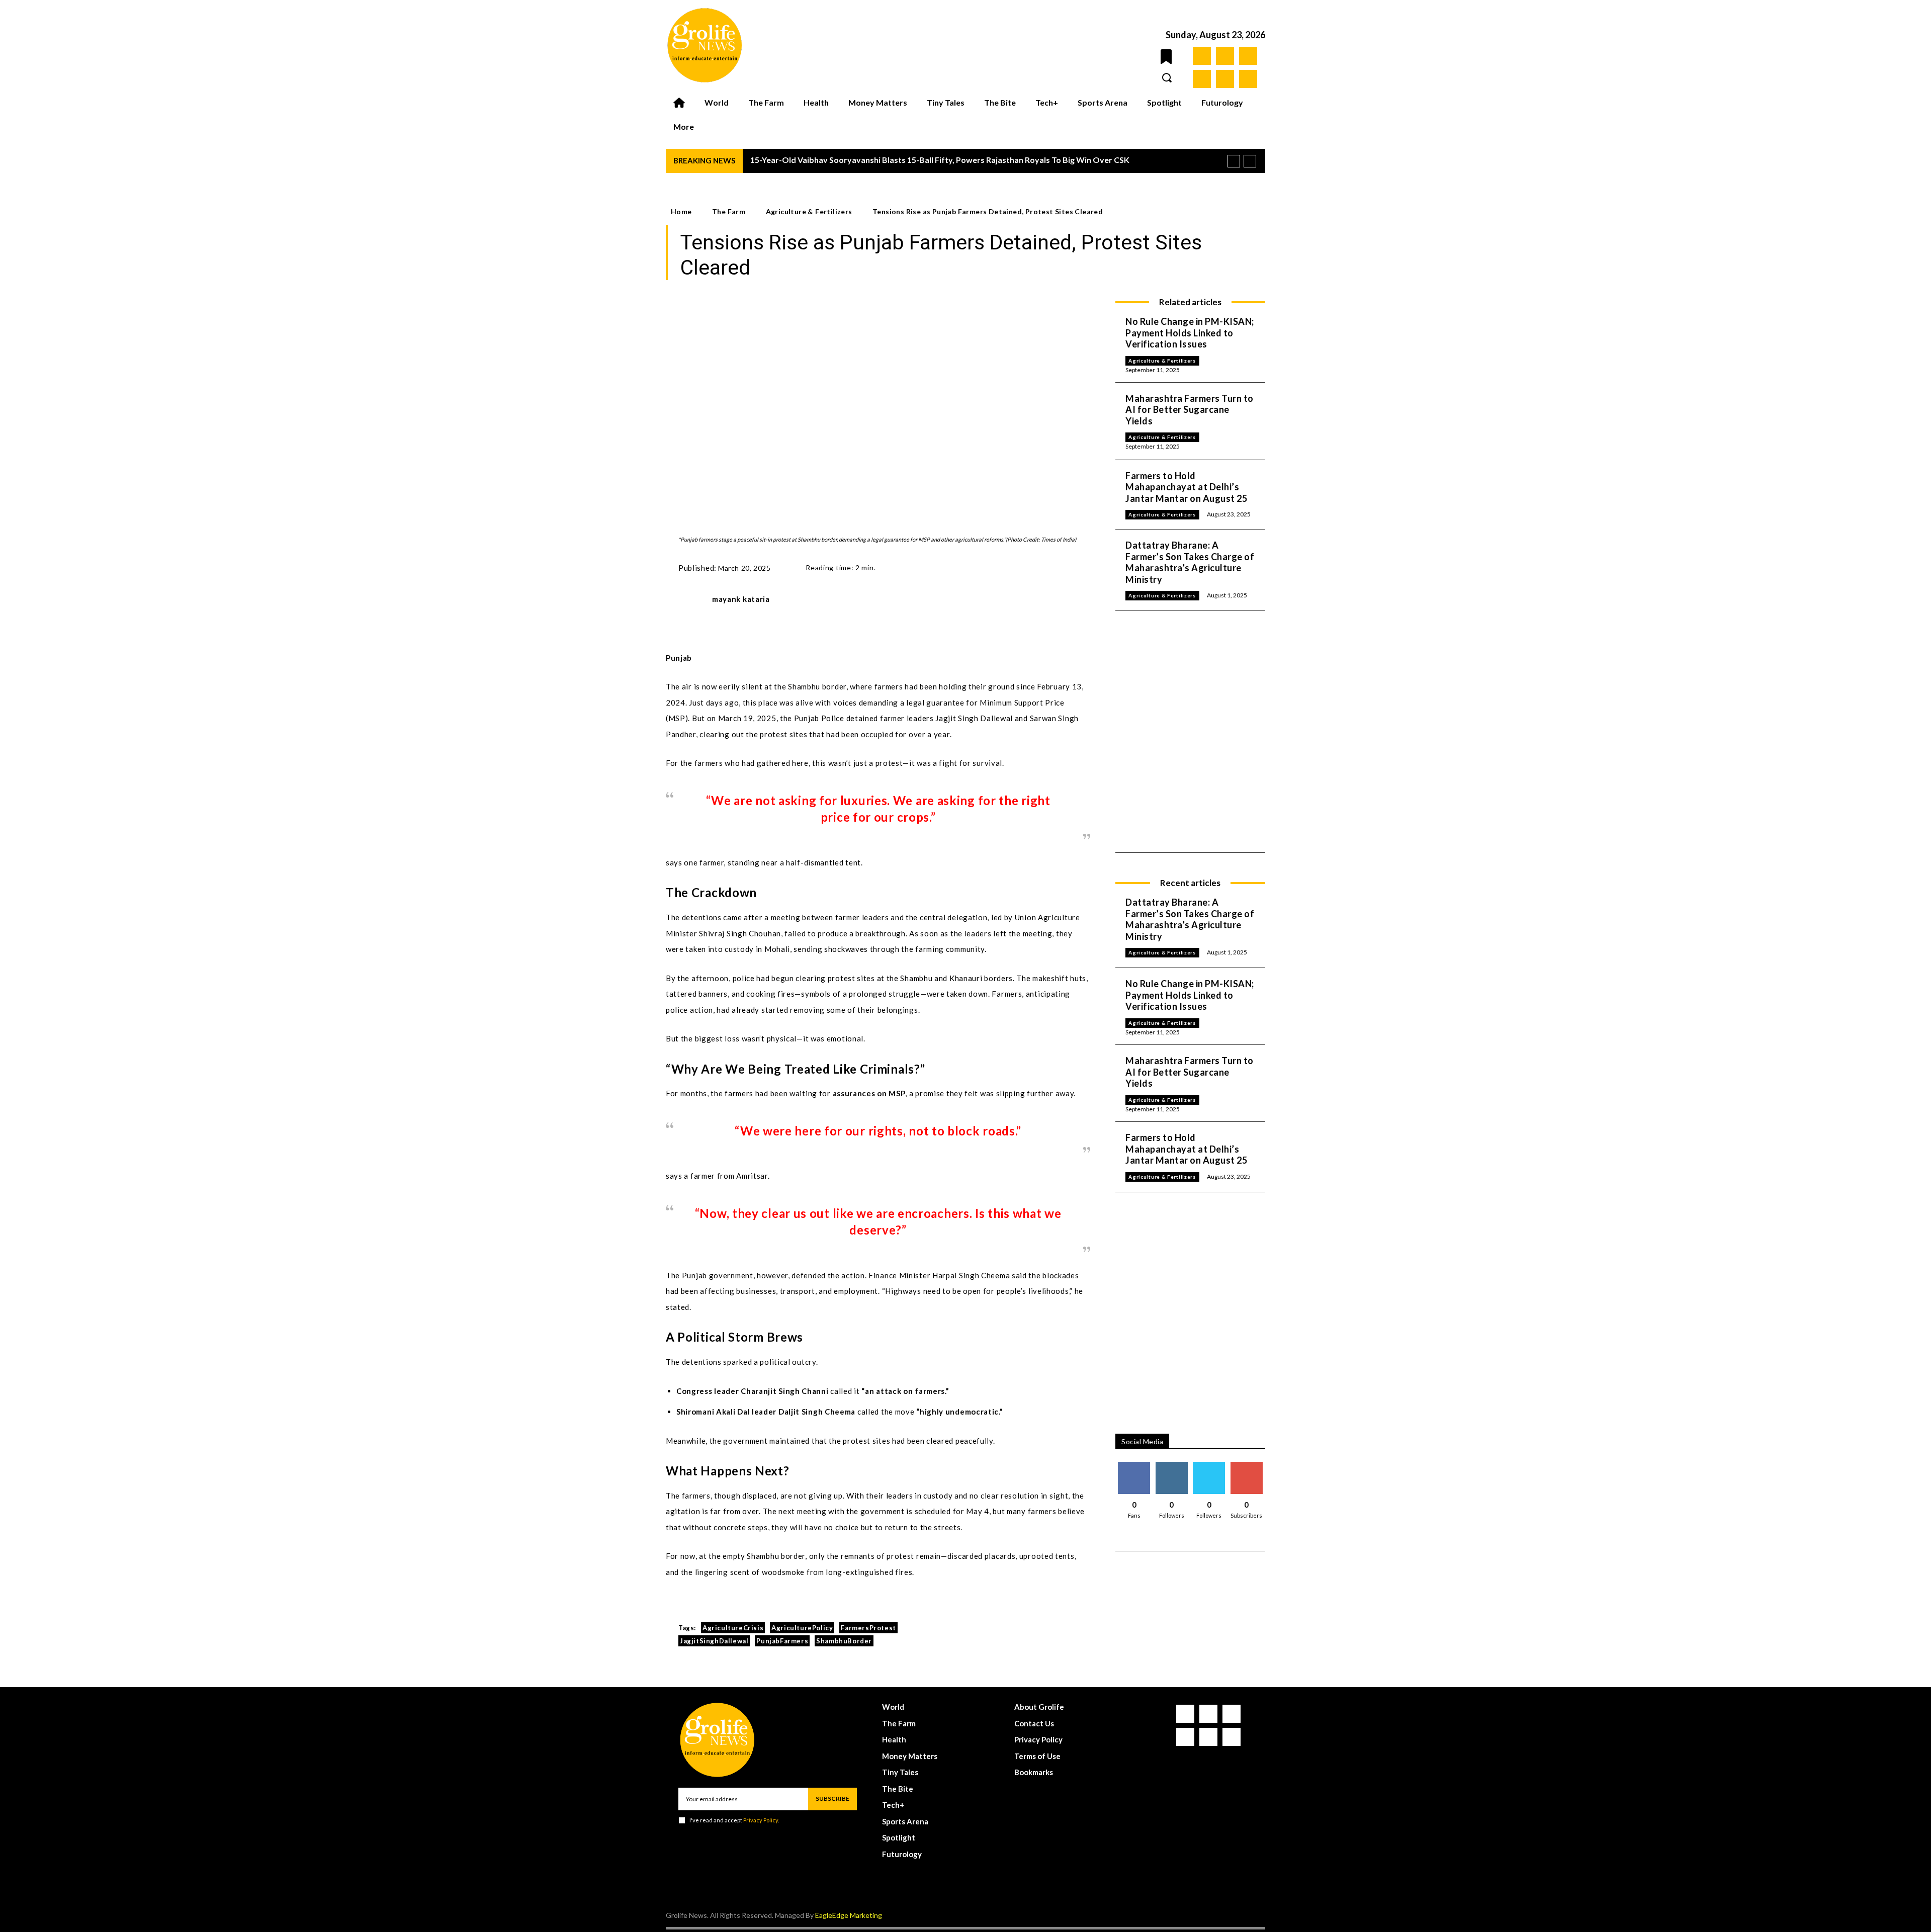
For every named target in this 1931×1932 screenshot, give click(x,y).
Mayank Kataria (741, 599)
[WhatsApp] (990, 566)
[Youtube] (1248, 79)
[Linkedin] (1248, 56)
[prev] (1234, 161)
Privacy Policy (761, 1820)
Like (1134, 1466)
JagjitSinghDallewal (714, 1641)
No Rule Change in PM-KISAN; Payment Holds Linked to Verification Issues (1190, 333)
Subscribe (1247, 1466)
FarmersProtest (868, 1628)
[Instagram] (1225, 56)
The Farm (729, 211)
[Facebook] (1202, 56)
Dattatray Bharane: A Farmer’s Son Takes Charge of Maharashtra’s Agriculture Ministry (1190, 562)
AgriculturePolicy (802, 1628)
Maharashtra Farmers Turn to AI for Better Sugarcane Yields (1190, 410)
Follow (1172, 1466)
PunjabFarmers (782, 1641)
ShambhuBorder (844, 1641)
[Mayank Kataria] (689, 603)
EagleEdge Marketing (849, 1915)
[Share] (1202, 79)
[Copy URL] (1036, 566)
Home (681, 211)
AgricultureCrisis (733, 1628)
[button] (1167, 77)
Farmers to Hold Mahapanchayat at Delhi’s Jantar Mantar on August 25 (1186, 487)
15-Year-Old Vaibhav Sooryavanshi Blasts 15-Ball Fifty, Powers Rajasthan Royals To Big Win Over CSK (940, 160)
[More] (1060, 566)
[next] (1250, 161)
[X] (1225, 79)
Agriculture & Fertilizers (809, 211)
